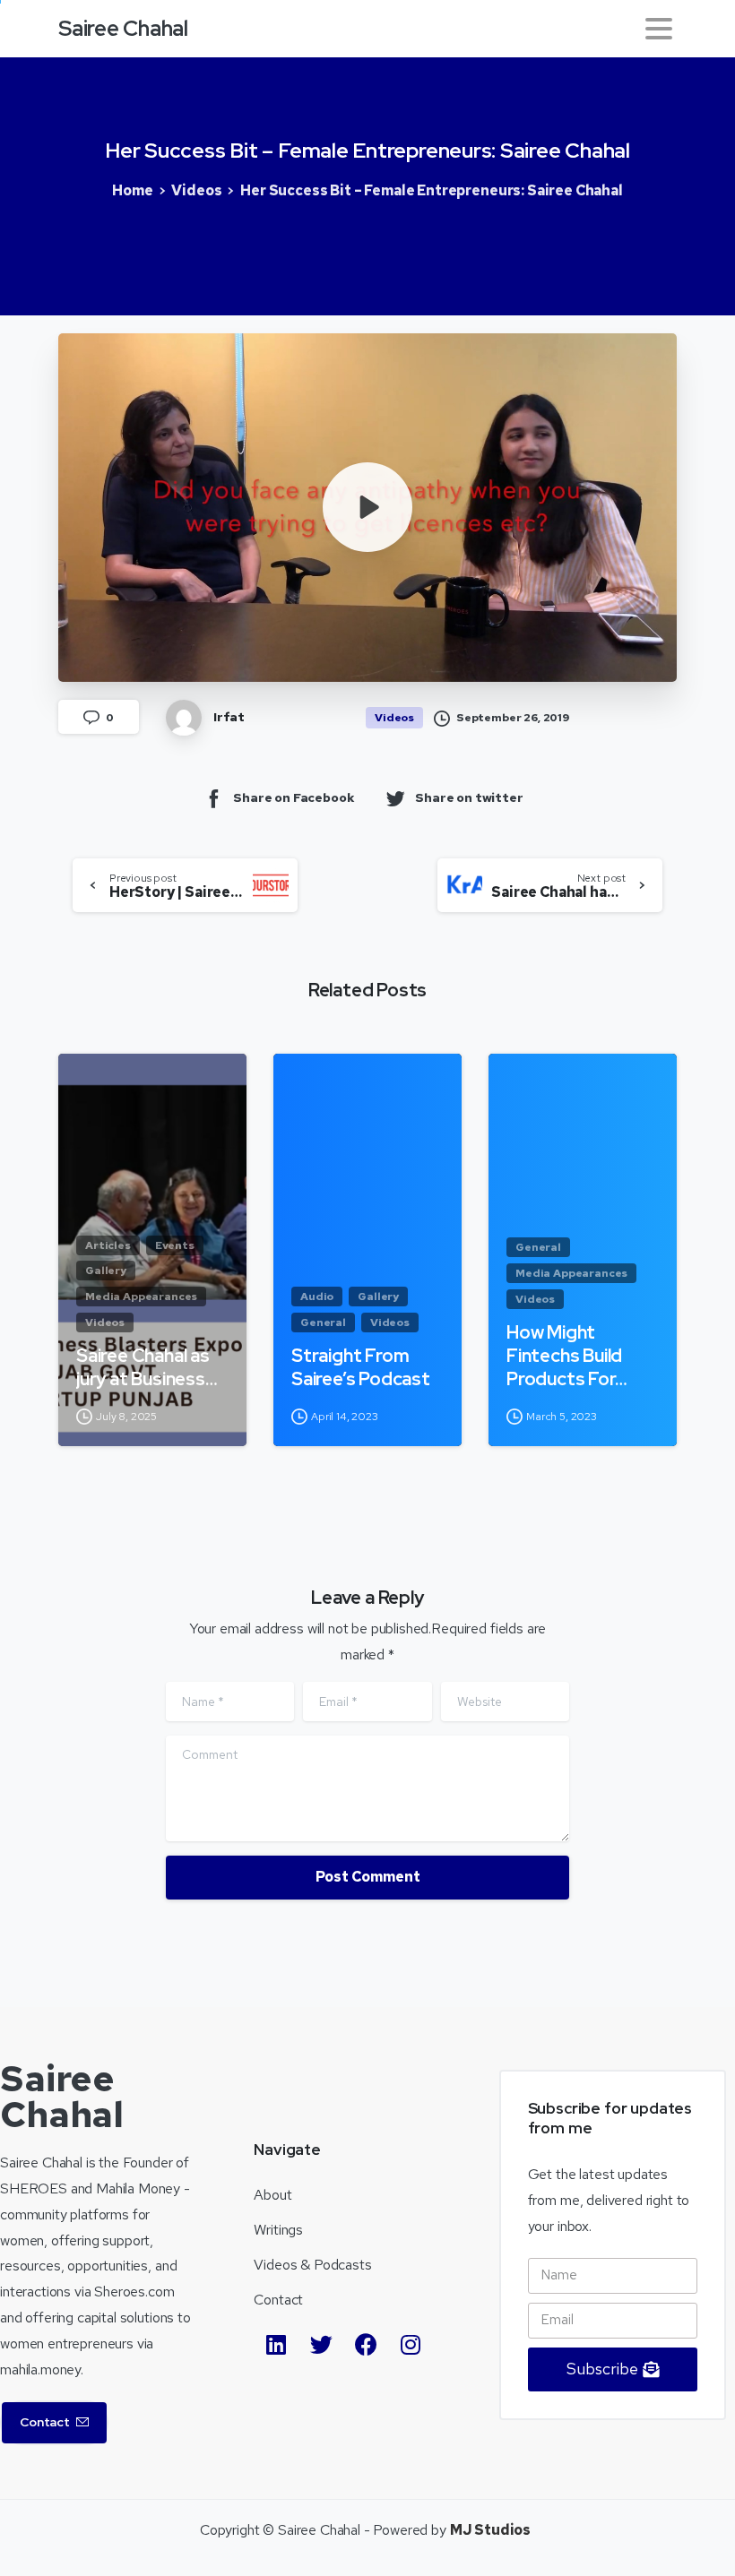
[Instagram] (411, 2345)
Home (132, 190)
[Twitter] (321, 2345)
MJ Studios (490, 2530)
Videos (196, 190)
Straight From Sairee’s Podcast (361, 1367)
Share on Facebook (294, 797)
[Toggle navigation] (659, 29)
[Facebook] (366, 2345)
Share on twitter (469, 797)
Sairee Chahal (123, 28)
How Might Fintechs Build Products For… (566, 1356)
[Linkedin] (276, 2345)
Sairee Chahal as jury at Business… (147, 1367)
